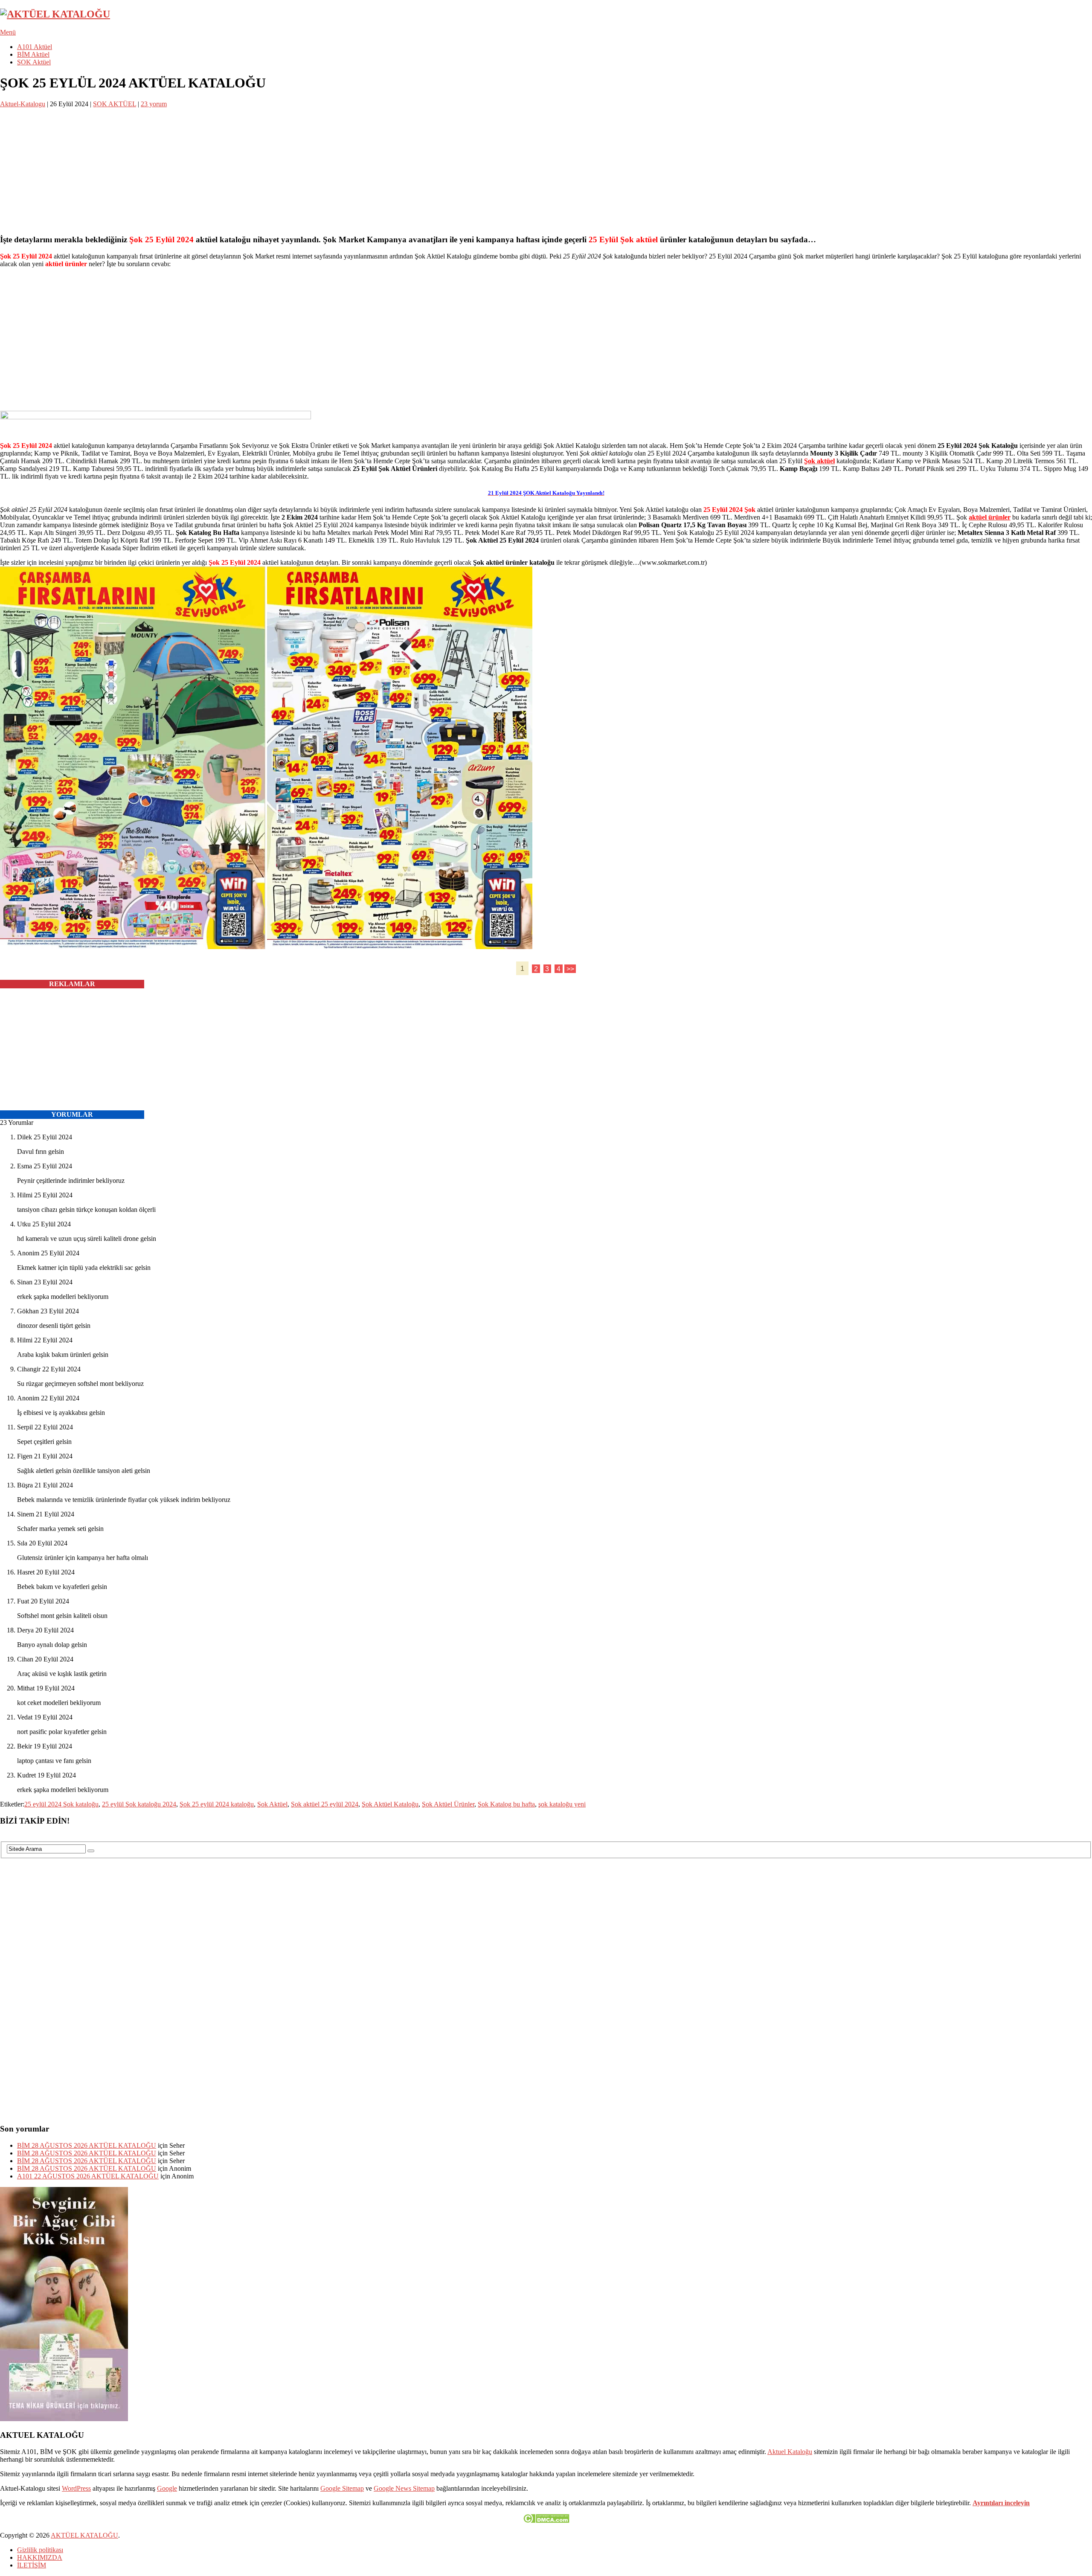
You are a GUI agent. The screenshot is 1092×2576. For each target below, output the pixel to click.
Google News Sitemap (404, 2488)
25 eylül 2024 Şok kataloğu (61, 1804)
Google (167, 2488)
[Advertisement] (256, 168)
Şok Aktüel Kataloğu (390, 1804)
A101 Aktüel (35, 47)
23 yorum (154, 104)
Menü (8, 32)
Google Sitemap (342, 2488)
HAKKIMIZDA (40, 2557)
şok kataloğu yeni (562, 1804)
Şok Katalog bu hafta (506, 1804)
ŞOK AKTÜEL (115, 104)
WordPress (76, 2488)
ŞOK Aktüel (34, 62)
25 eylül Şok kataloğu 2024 (139, 1804)
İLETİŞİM (32, 2565)
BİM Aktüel (33, 54)
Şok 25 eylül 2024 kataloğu (217, 1804)
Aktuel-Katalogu (23, 104)
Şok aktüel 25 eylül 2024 (325, 1804)
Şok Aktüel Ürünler (448, 1804)
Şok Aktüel (272, 1804)
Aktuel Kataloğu (790, 2452)
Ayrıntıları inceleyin (1001, 2503)
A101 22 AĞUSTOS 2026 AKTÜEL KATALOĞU (88, 2176)
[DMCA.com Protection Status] (546, 2521)
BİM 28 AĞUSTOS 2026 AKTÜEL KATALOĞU (87, 2145)
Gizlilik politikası (40, 2550)
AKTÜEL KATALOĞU (84, 2535)
